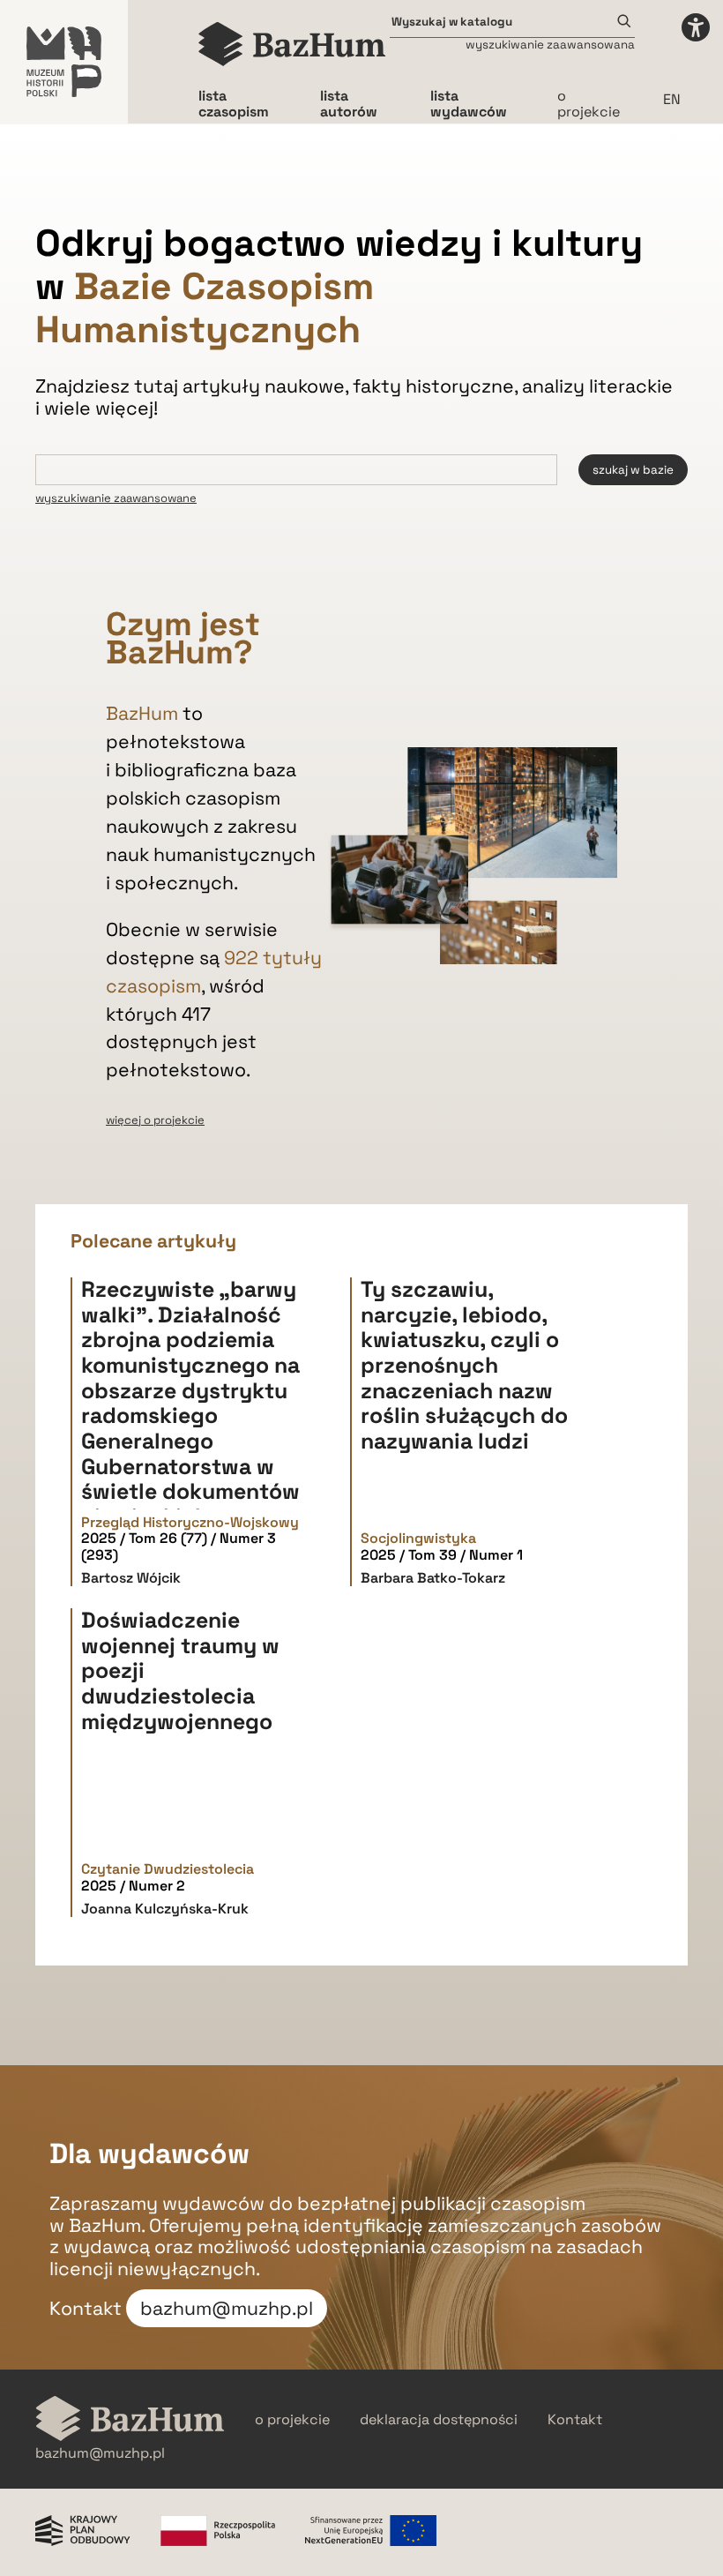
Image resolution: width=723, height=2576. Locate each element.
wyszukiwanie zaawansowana (550, 45)
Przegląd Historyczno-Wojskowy (190, 1523)
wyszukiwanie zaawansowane (116, 498)
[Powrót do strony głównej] (130, 2420)
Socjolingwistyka (418, 1539)
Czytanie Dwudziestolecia (168, 1869)
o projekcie (589, 104)
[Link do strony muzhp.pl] (64, 62)
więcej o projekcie (155, 1120)
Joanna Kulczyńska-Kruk (165, 1909)
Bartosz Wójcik (131, 1578)
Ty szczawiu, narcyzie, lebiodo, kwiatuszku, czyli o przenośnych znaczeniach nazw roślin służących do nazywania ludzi (464, 1365)
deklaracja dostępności (439, 2420)
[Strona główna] (292, 44)
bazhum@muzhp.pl (227, 2308)
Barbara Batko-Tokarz (433, 1578)
